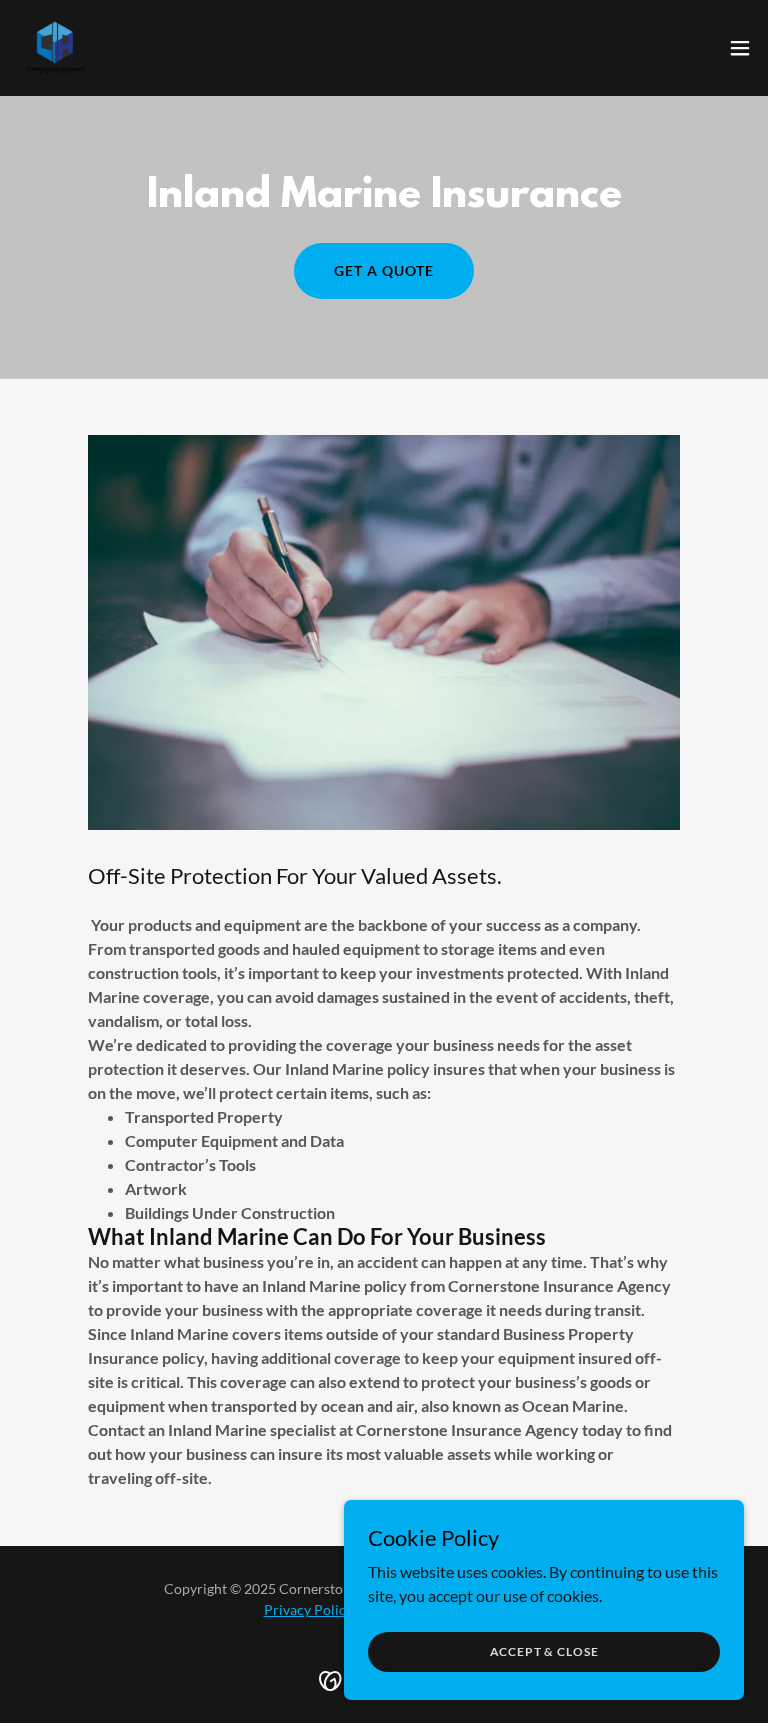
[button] (740, 48)
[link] (56, 48)
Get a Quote (384, 270)
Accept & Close (544, 1651)
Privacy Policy (308, 1609)
